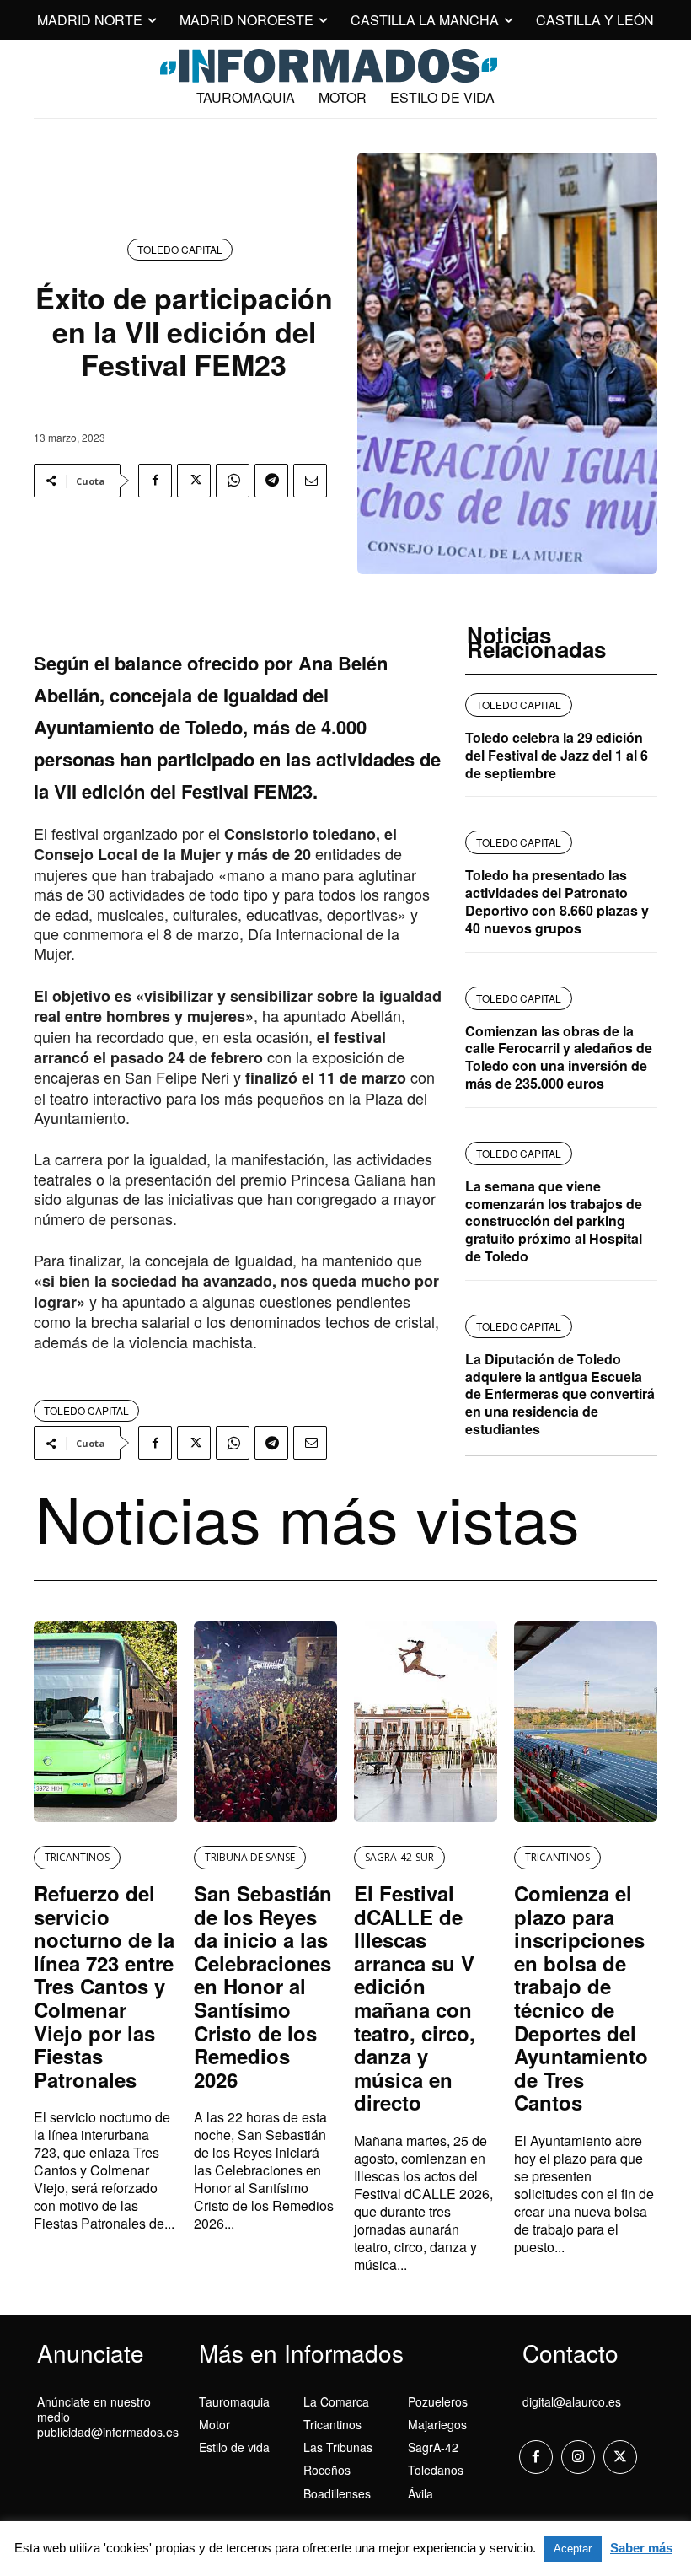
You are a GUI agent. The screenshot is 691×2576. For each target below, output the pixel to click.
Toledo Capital (180, 249)
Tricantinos (332, 2424)
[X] (194, 481)
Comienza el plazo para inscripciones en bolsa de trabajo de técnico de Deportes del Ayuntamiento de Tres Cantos (581, 1998)
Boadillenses (337, 2493)
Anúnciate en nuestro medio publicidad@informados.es (108, 2417)
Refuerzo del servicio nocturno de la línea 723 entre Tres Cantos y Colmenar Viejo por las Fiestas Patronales (104, 1986)
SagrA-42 (433, 2447)
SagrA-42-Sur (399, 1857)
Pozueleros (438, 2401)
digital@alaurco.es (572, 2401)
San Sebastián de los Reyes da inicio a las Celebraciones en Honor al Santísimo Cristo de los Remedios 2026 (263, 1986)
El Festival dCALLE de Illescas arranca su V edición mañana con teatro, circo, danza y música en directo (415, 1998)
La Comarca (336, 2401)
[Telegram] (271, 481)
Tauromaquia (234, 2401)
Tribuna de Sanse (250, 1857)
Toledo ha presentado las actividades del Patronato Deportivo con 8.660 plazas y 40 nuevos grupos (557, 901)
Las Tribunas (338, 2447)
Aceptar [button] (573, 2549)
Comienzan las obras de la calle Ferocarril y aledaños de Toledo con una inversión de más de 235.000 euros (559, 1057)
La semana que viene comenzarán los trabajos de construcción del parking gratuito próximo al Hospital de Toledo (554, 1221)
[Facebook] (155, 481)
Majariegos (437, 2424)
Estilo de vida (234, 2447)
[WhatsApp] (233, 481)
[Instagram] (578, 2457)
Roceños (327, 2470)
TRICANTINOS (77, 1857)
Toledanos (436, 2470)
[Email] (310, 481)
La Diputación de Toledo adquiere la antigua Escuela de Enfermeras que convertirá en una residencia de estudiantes (560, 1394)
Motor (214, 2424)
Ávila (420, 2493)
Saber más (641, 2548)
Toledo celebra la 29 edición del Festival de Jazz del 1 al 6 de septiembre (557, 755)
